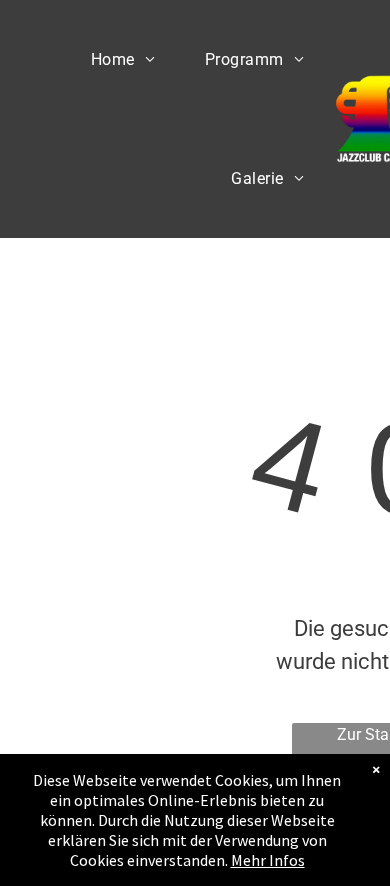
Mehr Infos (268, 860)
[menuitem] (123, 59)
